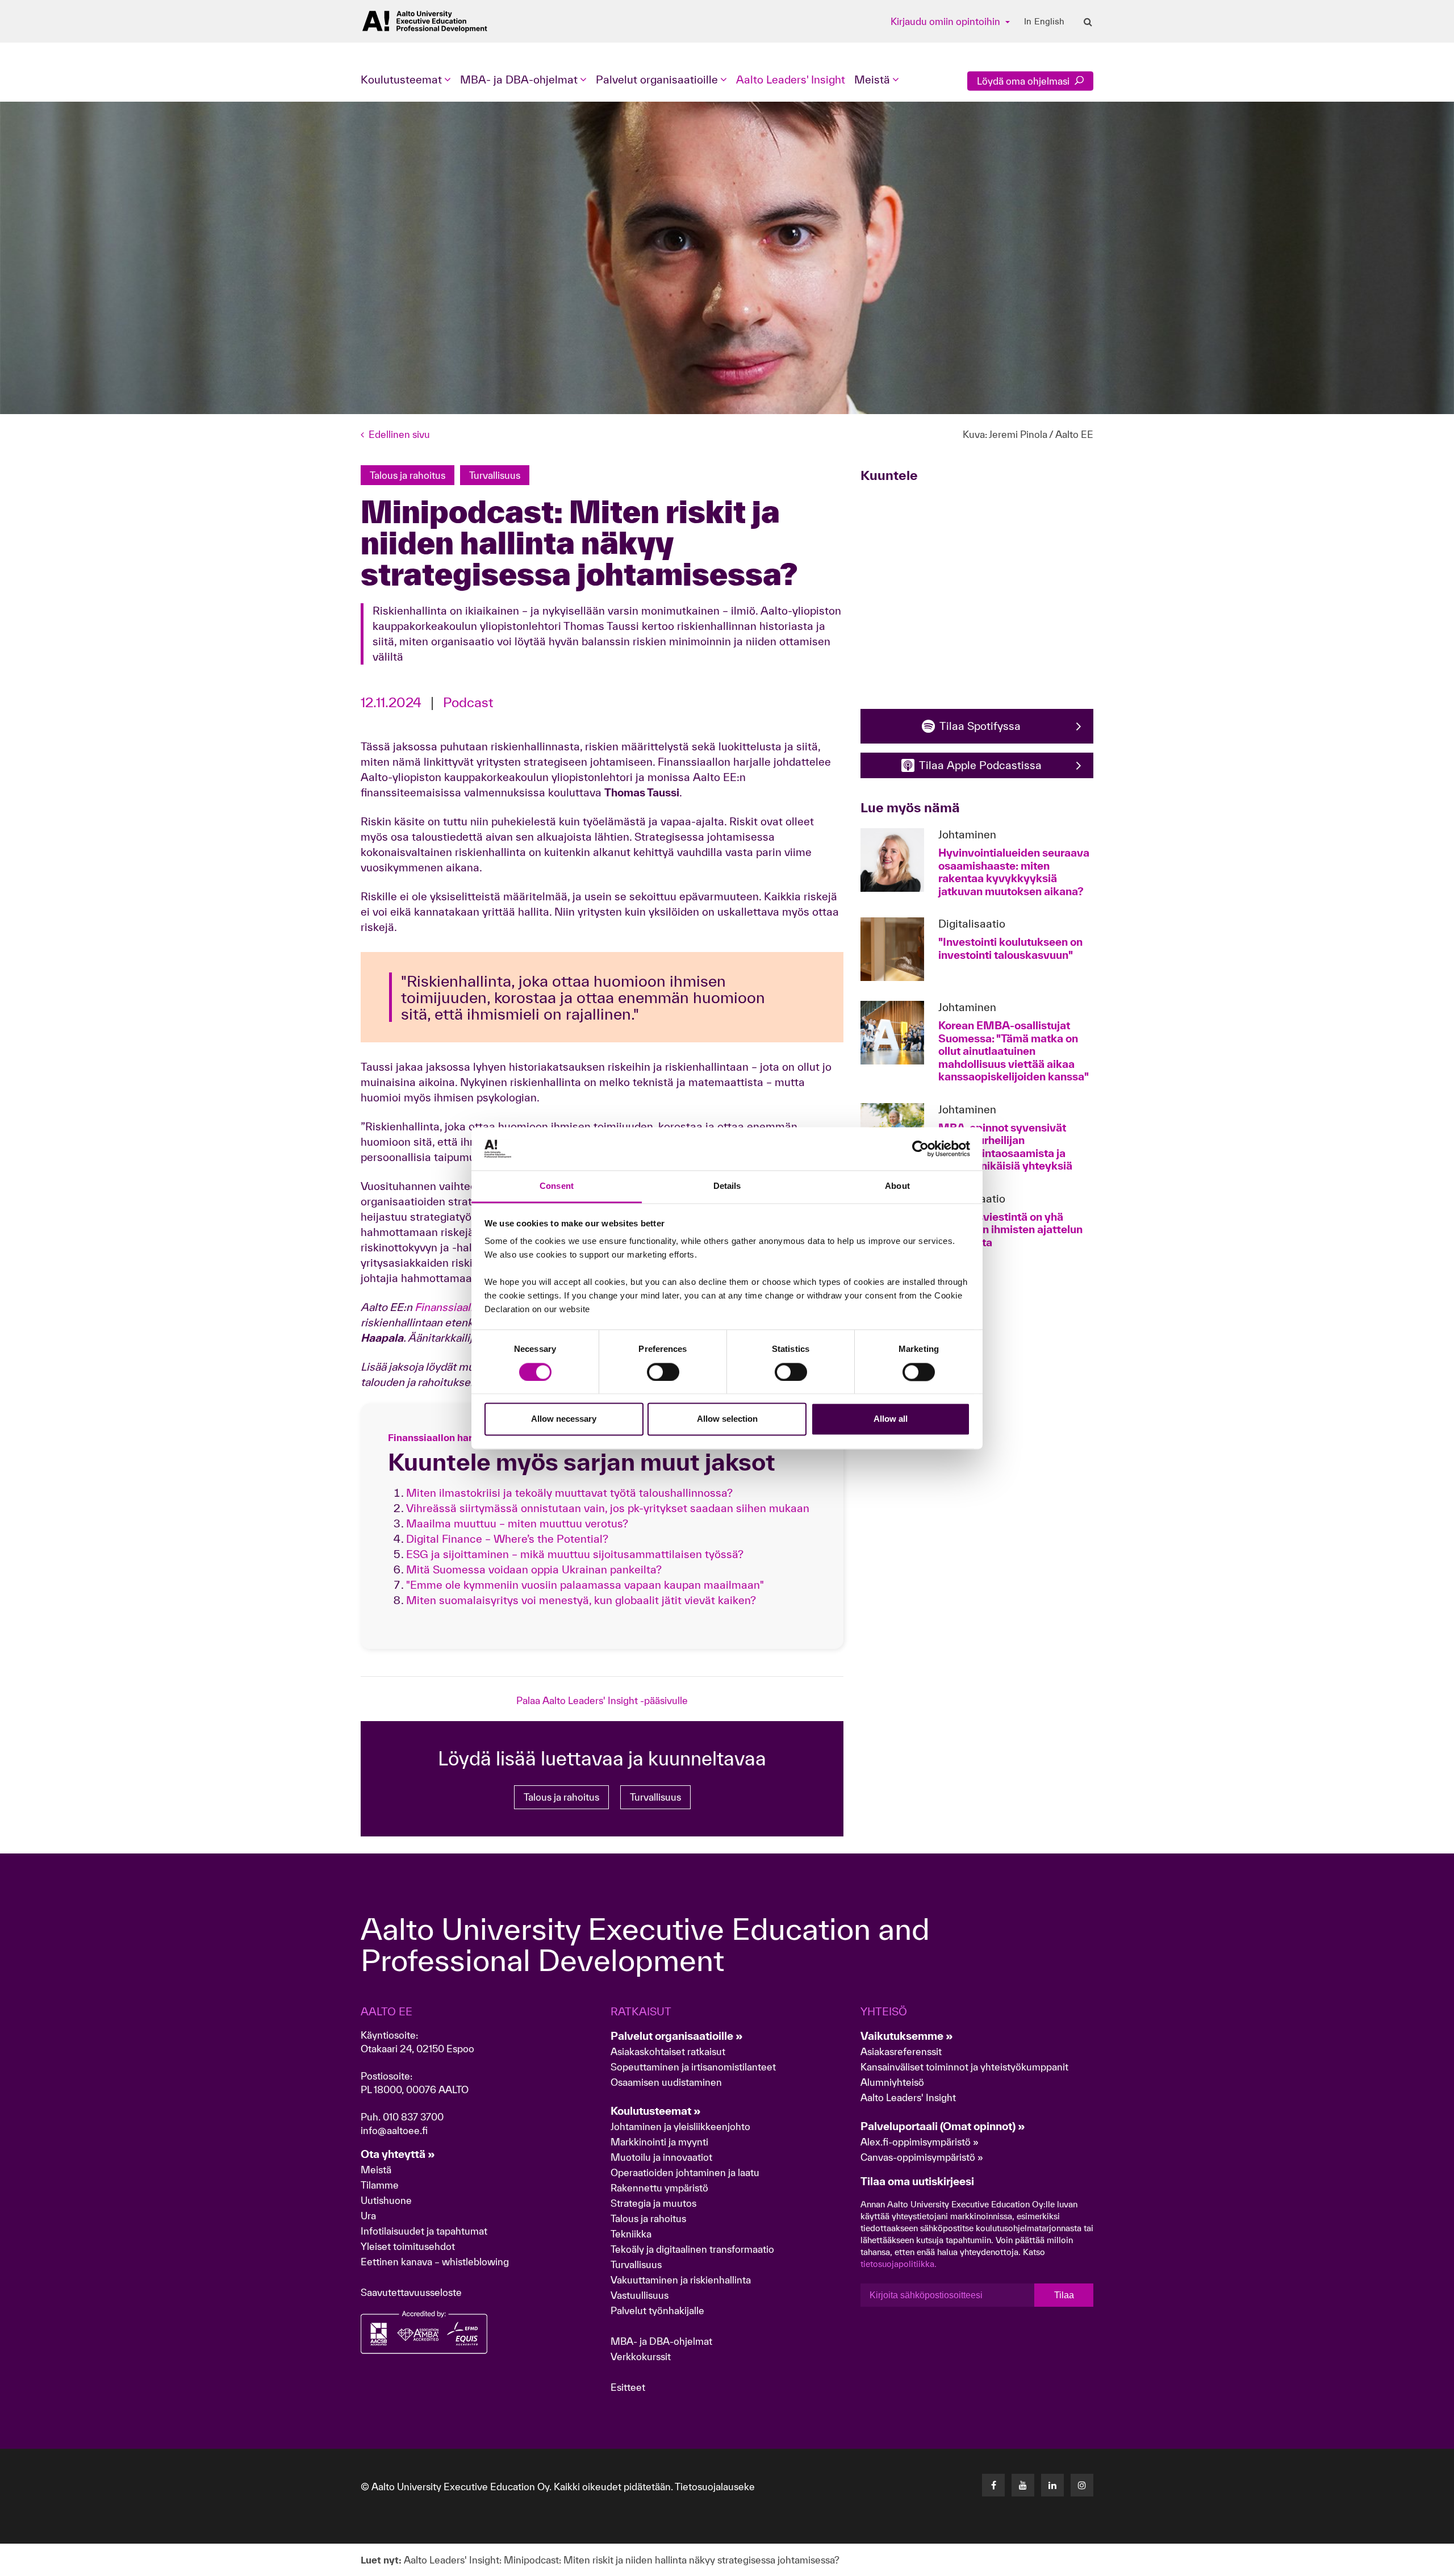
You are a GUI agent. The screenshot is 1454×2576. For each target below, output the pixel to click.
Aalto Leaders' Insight (791, 80)
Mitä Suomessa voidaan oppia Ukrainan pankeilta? (534, 1569)
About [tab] (897, 1186)
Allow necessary (564, 1419)
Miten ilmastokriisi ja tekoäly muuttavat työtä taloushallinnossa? (569, 1493)
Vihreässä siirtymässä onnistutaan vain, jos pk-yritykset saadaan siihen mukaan (608, 1508)
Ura (368, 2216)
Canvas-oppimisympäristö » (922, 2157)
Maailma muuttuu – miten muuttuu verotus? (517, 1523)
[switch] (663, 1372)
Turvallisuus (655, 1797)
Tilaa (1064, 2295)
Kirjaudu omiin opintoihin (947, 21)
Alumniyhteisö (892, 2082)
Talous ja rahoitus (561, 1797)
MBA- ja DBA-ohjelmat (661, 2341)
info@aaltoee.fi (394, 2130)
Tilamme (380, 2185)
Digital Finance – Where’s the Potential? (507, 1539)
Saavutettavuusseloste (411, 2292)
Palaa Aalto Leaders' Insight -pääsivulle (602, 1700)
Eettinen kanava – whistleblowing (436, 2262)
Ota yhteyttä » (398, 2154)
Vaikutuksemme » (907, 2036)
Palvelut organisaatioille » (677, 2036)
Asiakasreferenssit (901, 2051)
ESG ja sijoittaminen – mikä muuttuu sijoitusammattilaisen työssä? (575, 1554)
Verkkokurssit (641, 2356)
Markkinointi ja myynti (659, 2142)
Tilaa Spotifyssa (980, 726)
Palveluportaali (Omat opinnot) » (943, 2126)
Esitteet (628, 2387)
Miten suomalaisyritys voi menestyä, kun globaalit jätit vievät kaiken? (581, 1600)
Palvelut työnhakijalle (657, 2310)
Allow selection (727, 1419)
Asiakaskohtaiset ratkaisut (668, 2051)
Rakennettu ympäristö (659, 2188)
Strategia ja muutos (653, 2203)
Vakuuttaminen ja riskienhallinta (681, 2280)
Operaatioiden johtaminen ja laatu (685, 2172)
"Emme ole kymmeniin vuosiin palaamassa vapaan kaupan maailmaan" (585, 1585)
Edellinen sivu (399, 434)
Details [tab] (727, 1186)
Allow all (891, 1419)
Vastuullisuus (640, 2295)
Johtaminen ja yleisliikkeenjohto (682, 2126)
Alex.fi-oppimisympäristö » (920, 2142)
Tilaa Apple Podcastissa (980, 765)
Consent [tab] (557, 1186)
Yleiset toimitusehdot (408, 2246)
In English (1044, 22)
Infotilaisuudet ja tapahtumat (424, 2231)
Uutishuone (386, 2200)
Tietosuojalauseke (715, 2487)
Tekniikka (631, 2234)
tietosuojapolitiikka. (899, 2264)
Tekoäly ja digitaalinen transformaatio (692, 2249)
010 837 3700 (413, 2117)
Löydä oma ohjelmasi (1024, 81)
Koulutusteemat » (656, 2111)
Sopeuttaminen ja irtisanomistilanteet (693, 2067)
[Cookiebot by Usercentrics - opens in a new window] (920, 1149)
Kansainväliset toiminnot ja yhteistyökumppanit (964, 2067)
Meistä (376, 2170)
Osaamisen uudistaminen (666, 2082)
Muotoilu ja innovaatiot (661, 2157)
